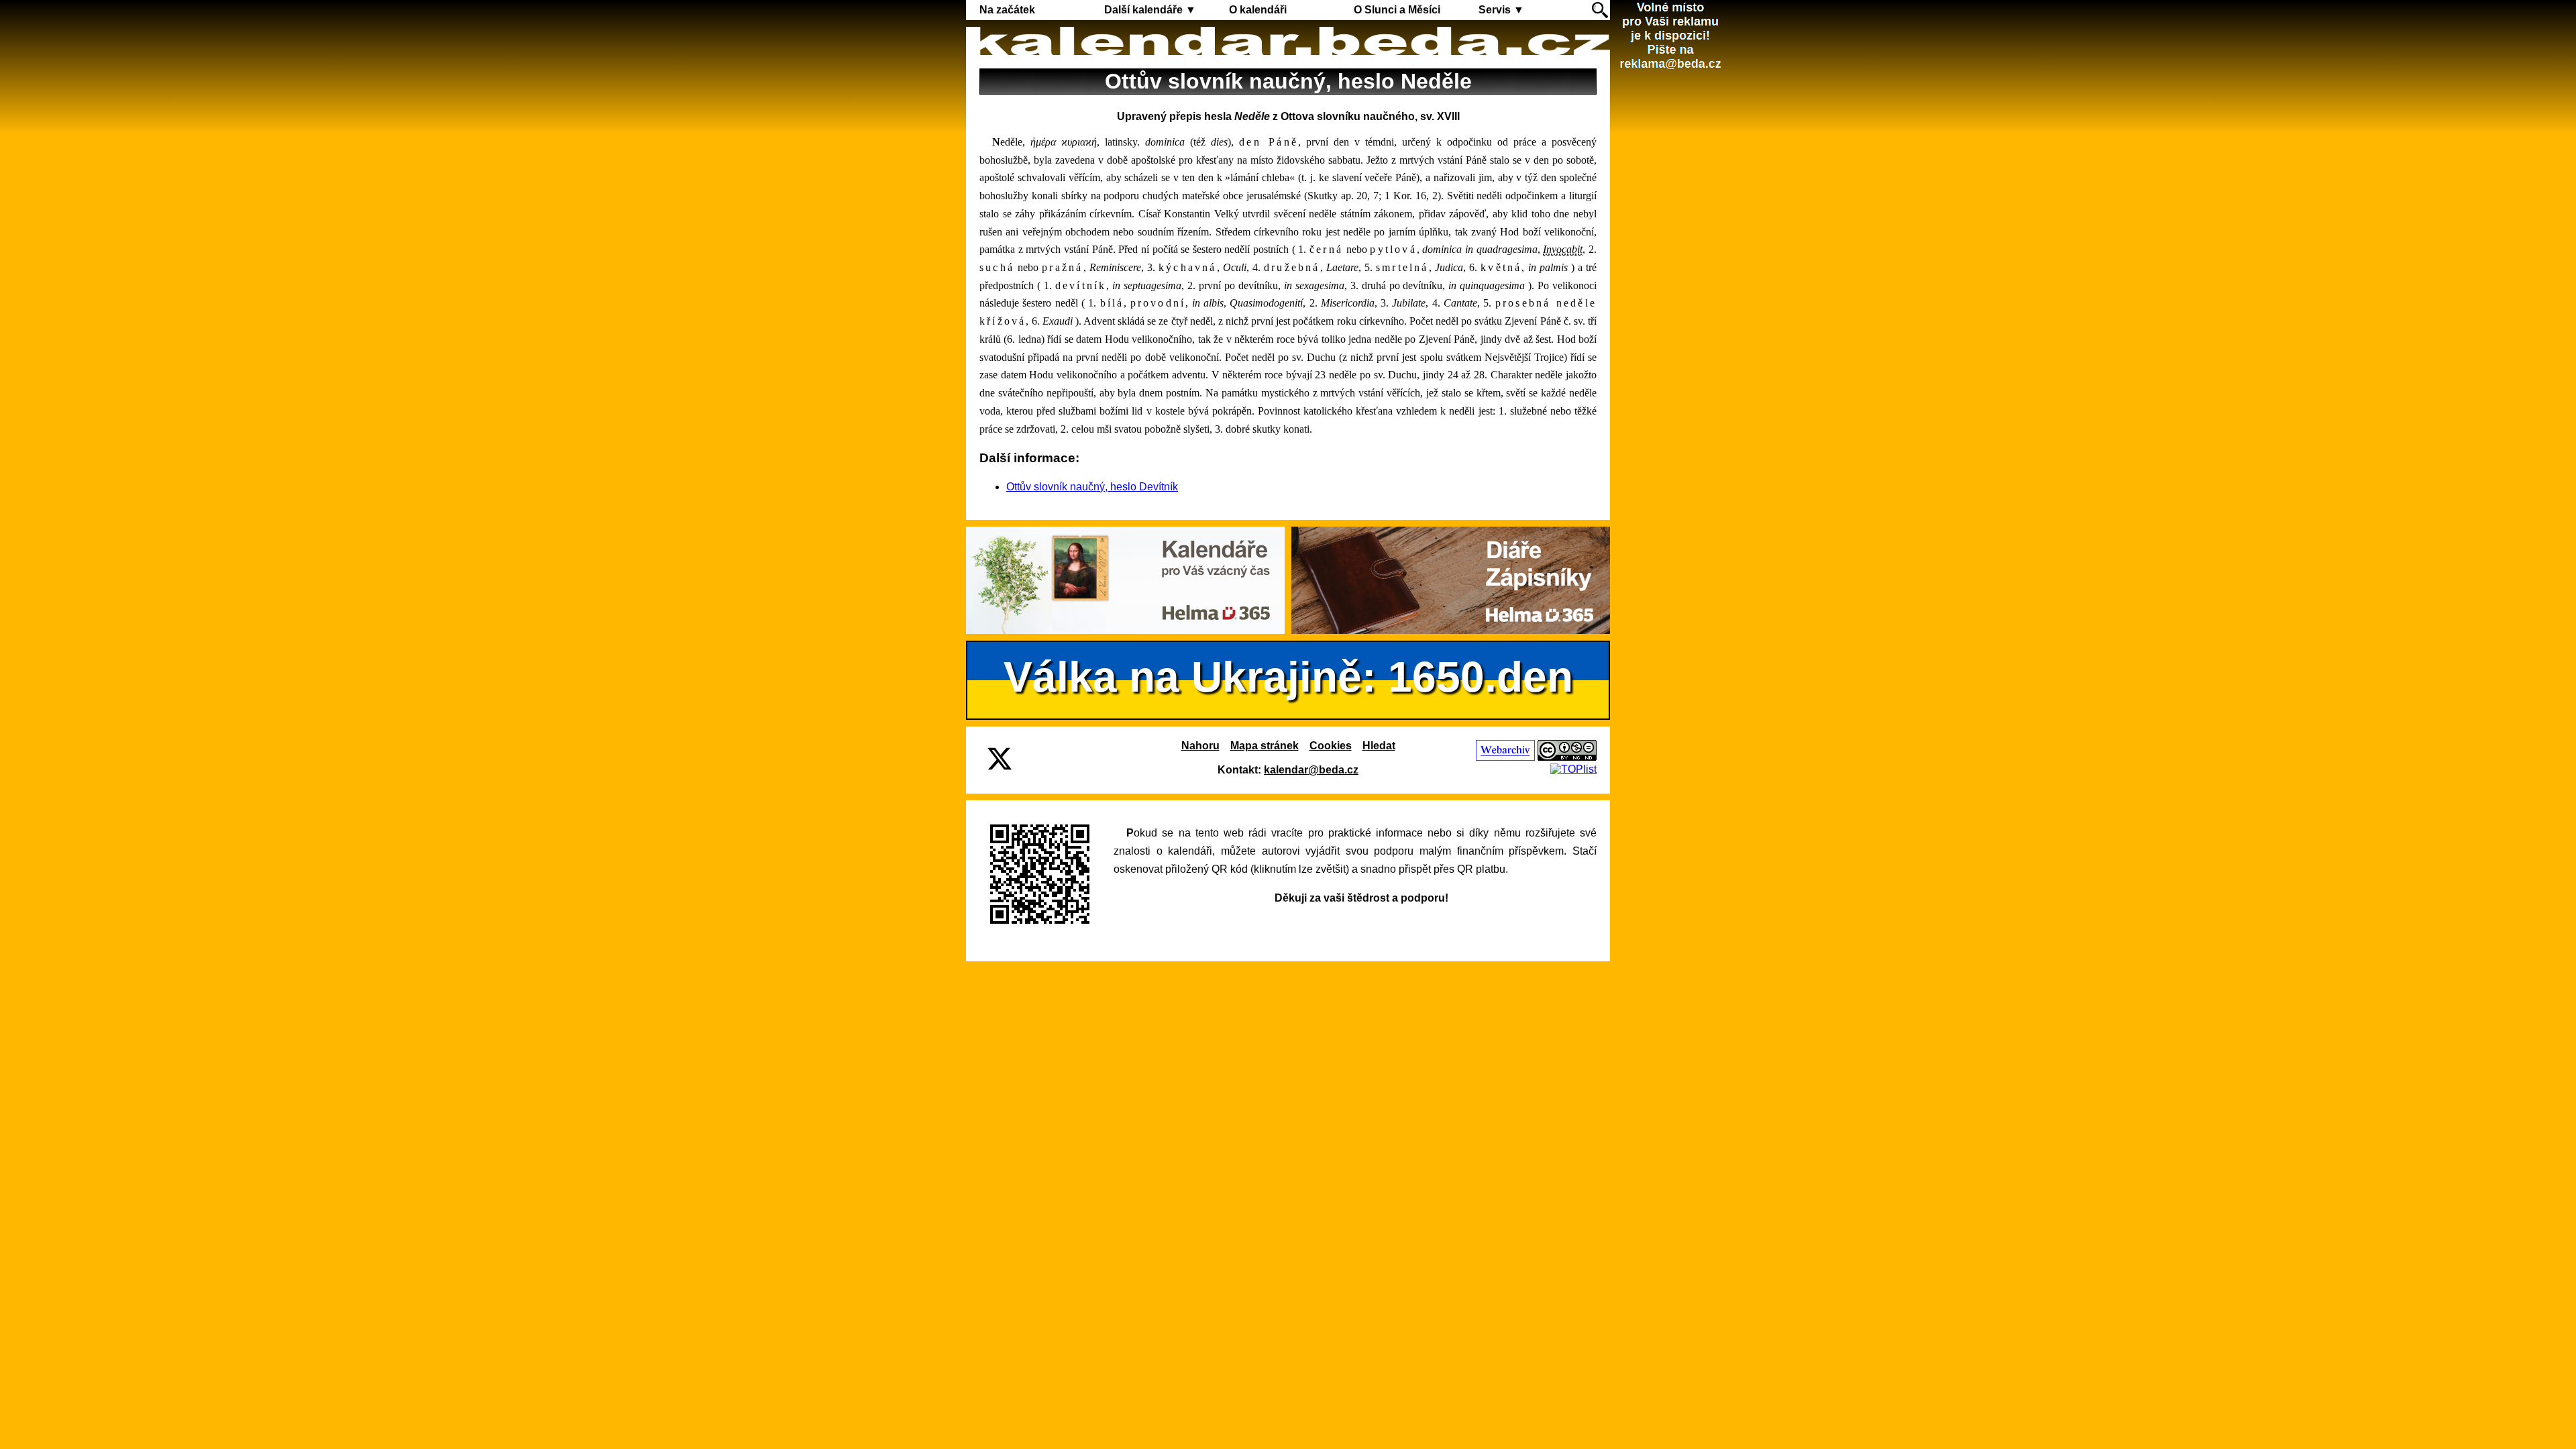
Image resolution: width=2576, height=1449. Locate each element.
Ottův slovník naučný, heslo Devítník (1092, 487)
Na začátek (1007, 10)
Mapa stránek (1265, 746)
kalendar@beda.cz (1311, 770)
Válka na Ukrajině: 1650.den (1288, 677)
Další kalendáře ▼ (1150, 10)
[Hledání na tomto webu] (1600, 10)
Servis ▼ (1501, 10)
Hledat (1379, 746)
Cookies (1331, 746)
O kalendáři (1258, 10)
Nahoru (1200, 746)
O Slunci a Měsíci (1397, 10)
